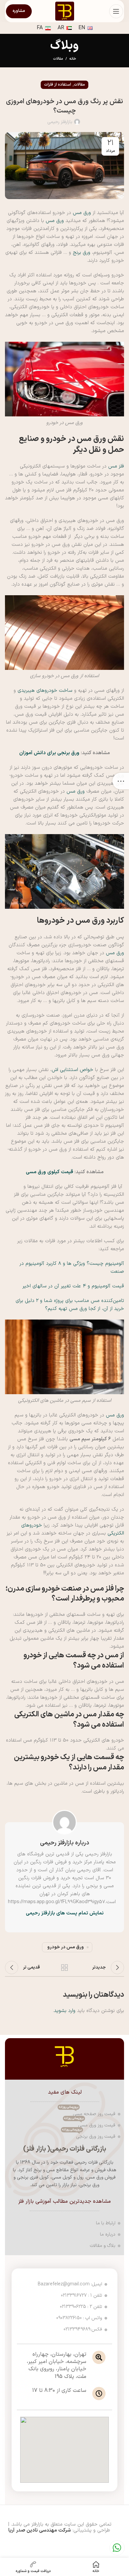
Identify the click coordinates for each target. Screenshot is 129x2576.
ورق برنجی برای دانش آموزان (49, 753)
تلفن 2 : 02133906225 (81, 2307)
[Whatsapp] (117, 2548)
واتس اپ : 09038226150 (79, 2318)
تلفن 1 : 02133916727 (82, 2295)
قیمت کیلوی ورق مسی (49, 1172)
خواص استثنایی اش (72, 1070)
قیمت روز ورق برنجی (89, 2136)
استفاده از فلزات (58, 85)
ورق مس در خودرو (65, 1947)
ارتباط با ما (106, 2223)
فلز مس (116, 466)
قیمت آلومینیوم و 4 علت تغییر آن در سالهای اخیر (73, 1286)
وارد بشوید (65, 2011)
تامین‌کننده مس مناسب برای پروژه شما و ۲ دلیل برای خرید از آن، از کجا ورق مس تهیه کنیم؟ (70, 1305)
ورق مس (82, 213)
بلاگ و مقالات (103, 2246)
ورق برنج (81, 253)
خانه (73, 59)
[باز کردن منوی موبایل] (116, 11)
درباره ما (108, 2234)
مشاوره (19, 11)
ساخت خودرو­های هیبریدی (45, 691)
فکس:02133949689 (83, 2329)
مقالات (58, 59)
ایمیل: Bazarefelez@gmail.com (70, 2284)
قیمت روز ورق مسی (90, 2124)
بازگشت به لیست (64, 1968)
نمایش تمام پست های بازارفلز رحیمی (65, 1913)
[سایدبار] (121, 781)
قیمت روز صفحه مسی (87, 2113)
